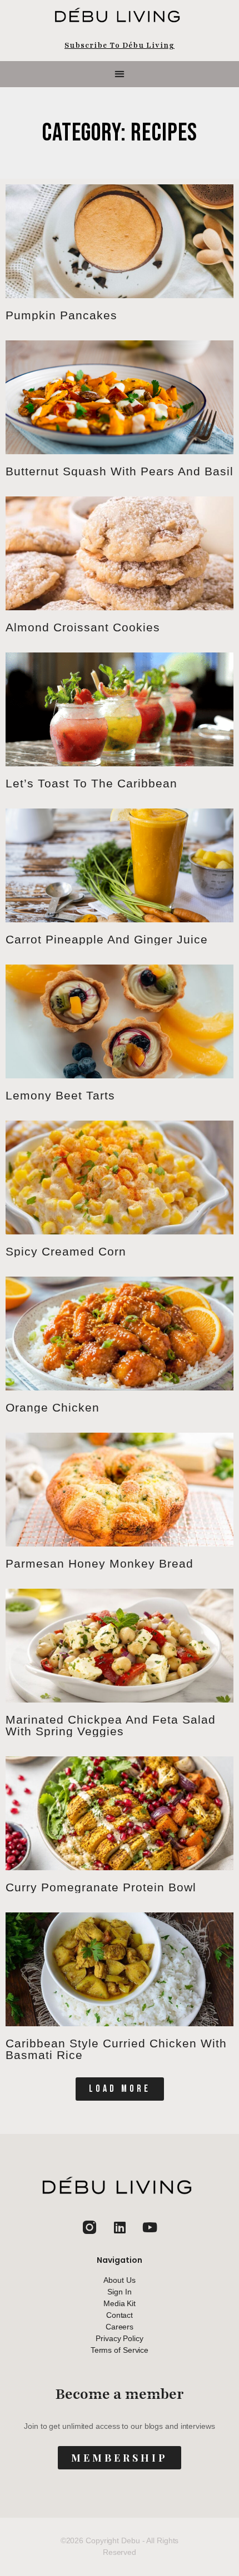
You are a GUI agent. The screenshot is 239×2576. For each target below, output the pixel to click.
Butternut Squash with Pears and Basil (120, 471)
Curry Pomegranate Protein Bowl (101, 1887)
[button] (120, 74)
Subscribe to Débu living (120, 46)
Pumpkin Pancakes (61, 315)
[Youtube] (150, 2227)
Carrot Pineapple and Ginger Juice (107, 939)
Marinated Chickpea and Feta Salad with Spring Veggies (111, 1725)
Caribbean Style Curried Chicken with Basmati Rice (116, 2049)
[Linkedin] (120, 2227)
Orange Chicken (53, 1407)
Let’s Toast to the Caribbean (91, 783)
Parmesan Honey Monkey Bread (99, 1563)
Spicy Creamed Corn (66, 1251)
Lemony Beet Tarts (60, 1095)
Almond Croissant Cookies (83, 627)
